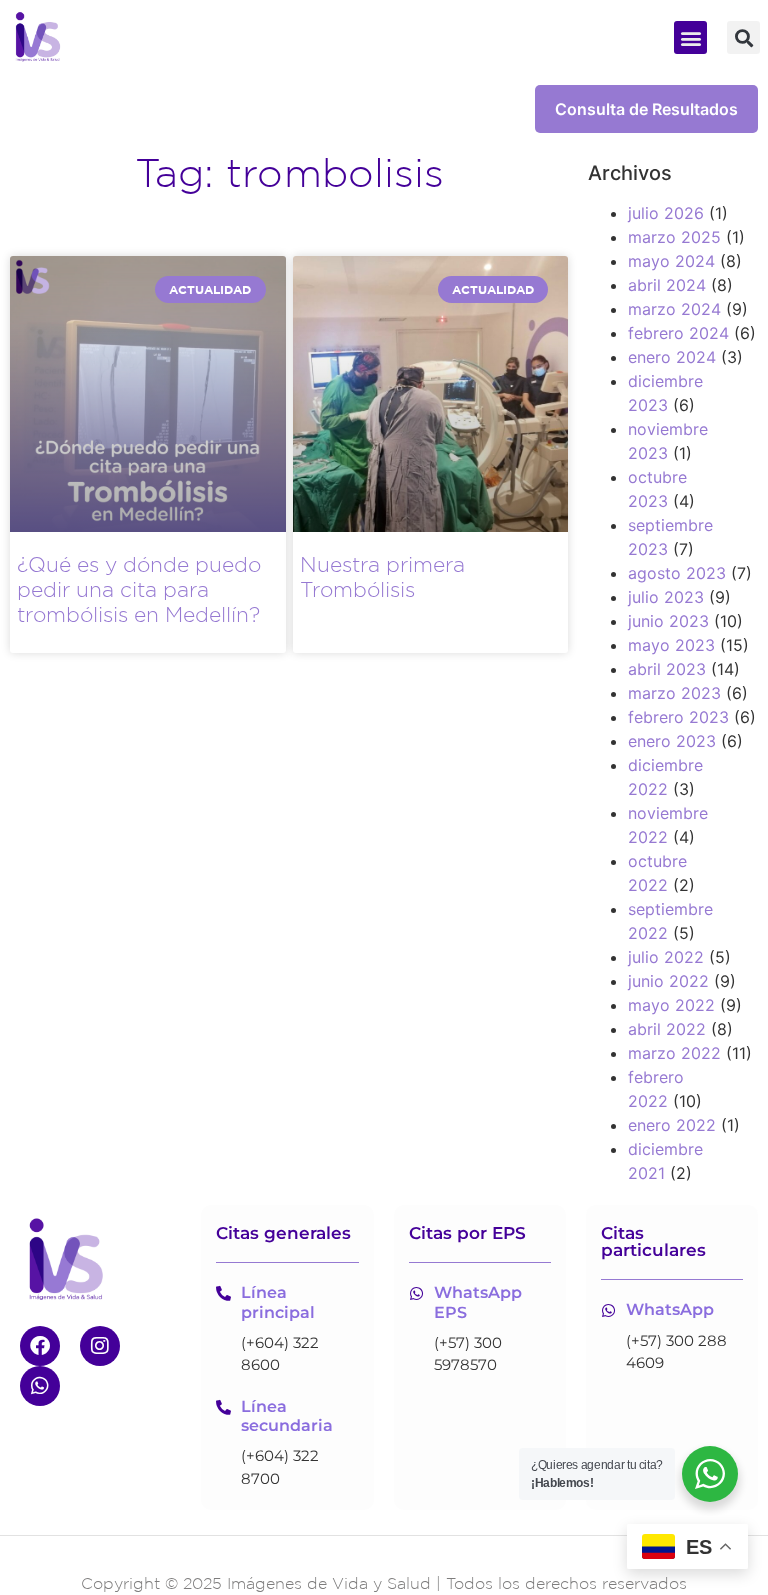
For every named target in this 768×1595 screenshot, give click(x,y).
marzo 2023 (674, 693)
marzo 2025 (674, 237)
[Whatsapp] (40, 1386)
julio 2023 (666, 597)
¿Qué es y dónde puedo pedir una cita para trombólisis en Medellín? (139, 589)
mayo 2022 (671, 1005)
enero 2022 (672, 1125)
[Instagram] (100, 1346)
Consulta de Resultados (646, 109)
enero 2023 (672, 741)
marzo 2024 (674, 309)
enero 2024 (672, 357)
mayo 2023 (671, 645)
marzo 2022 (674, 1053)
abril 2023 (667, 669)
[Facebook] (40, 1346)
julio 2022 (666, 957)
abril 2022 (667, 1029)
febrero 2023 (678, 717)
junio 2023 (668, 621)
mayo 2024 (671, 261)
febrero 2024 (678, 333)
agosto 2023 (677, 573)
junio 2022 (668, 981)
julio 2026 (666, 213)
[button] (690, 37)
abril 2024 (667, 285)
